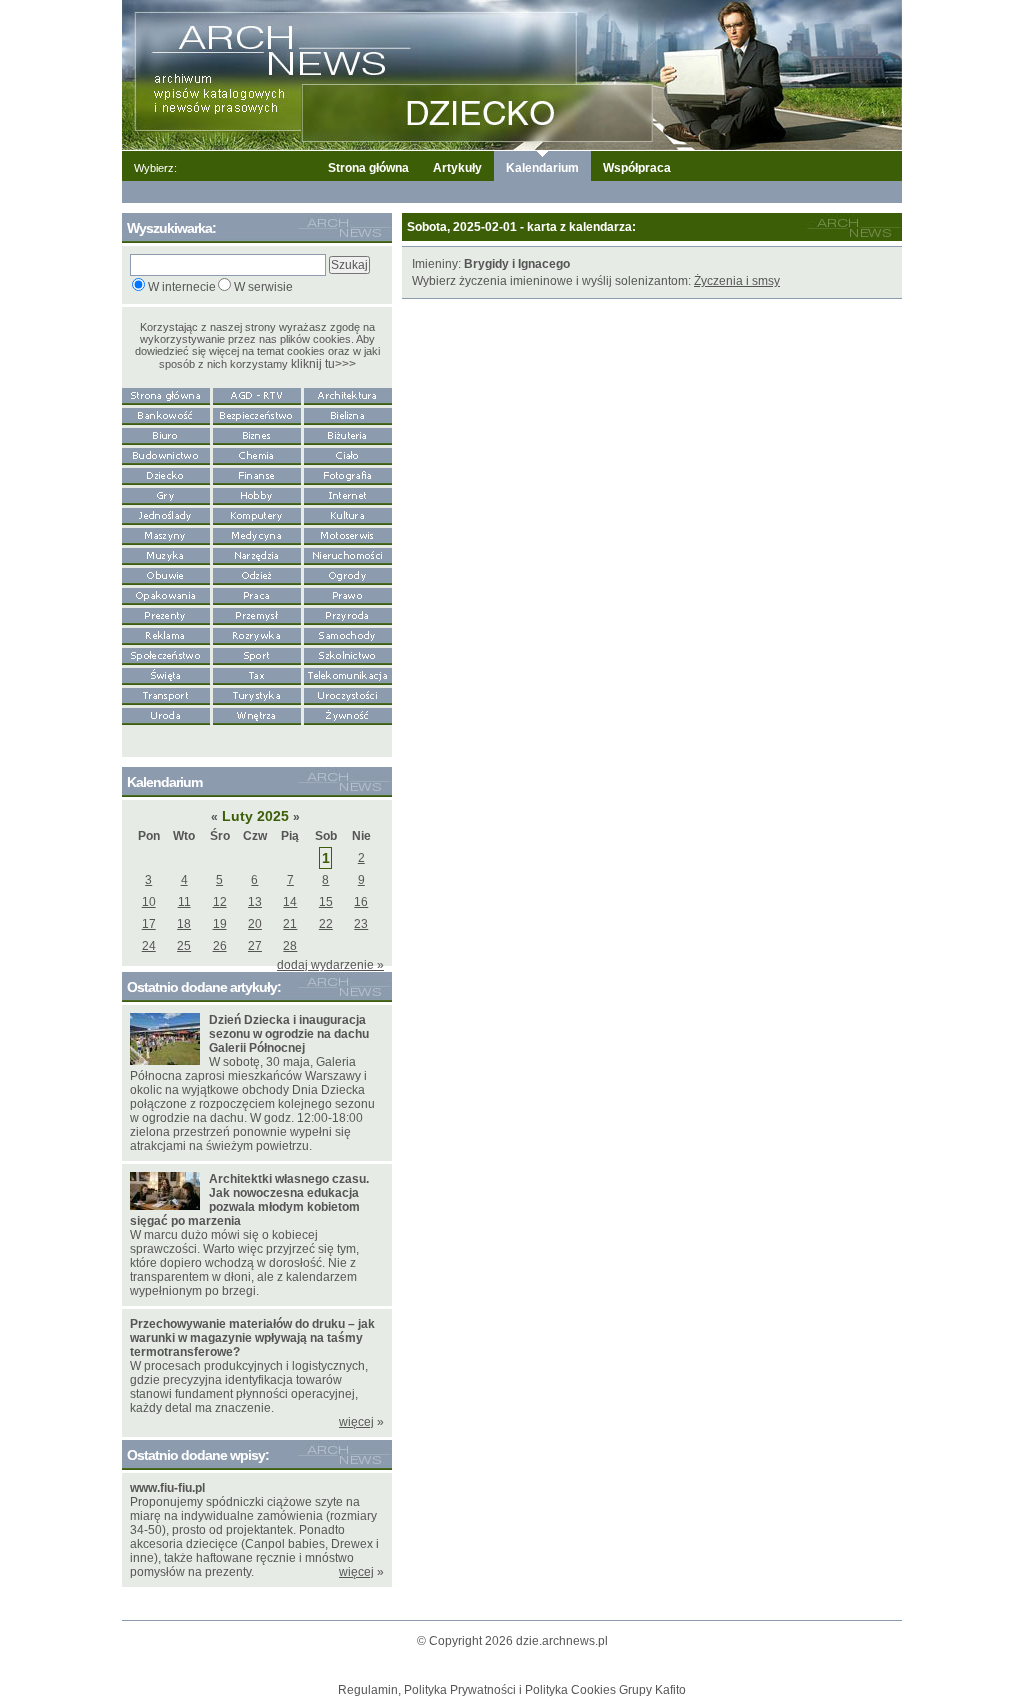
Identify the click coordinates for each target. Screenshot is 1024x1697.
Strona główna (368, 168)
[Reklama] (166, 634)
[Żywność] (348, 714)
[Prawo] (348, 594)
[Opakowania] (166, 594)
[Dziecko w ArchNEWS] (512, 74)
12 (220, 902)
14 (290, 902)
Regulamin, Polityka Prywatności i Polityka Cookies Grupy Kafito (512, 1690)
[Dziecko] (166, 474)
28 (290, 946)
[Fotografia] (348, 474)
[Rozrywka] (257, 634)
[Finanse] (257, 474)
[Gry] (166, 494)
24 (149, 946)
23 (361, 924)
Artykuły (457, 168)
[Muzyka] (166, 554)
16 (361, 902)
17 (149, 924)
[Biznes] (257, 434)
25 (184, 946)
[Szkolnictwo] (348, 654)
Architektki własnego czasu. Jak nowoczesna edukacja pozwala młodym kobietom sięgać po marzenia (249, 1200)
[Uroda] (166, 714)
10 (149, 902)
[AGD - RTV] (257, 394)
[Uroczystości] (348, 694)
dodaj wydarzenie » (330, 965)
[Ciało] (348, 454)
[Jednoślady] (166, 514)
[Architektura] (348, 394)
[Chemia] (257, 454)
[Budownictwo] (166, 454)
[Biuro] (166, 434)
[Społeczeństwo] (166, 654)
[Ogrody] (348, 574)
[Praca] (257, 594)
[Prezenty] (166, 614)
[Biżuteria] (348, 434)
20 (255, 924)
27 (255, 946)
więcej (356, 1422)
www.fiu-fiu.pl (167, 1488)
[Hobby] (257, 494)
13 (255, 902)
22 (326, 924)
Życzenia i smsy (737, 281)
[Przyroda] (348, 614)
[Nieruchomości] (348, 554)
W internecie (182, 287)
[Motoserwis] (348, 534)
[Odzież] (257, 574)
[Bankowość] (166, 414)
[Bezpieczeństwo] (257, 414)
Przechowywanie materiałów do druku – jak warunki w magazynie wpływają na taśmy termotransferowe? (252, 1338)
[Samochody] (348, 634)
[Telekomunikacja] (348, 674)
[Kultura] (348, 514)
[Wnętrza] (257, 714)
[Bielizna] (348, 414)
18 (184, 924)
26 (220, 946)
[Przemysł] (257, 614)
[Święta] (166, 674)
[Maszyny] (166, 534)
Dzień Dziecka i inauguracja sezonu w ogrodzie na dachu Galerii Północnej (289, 1034)
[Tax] (257, 674)
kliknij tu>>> (323, 364)
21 (290, 924)
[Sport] (257, 654)
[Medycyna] (257, 534)
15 (326, 902)
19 (220, 924)
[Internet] (348, 494)
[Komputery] (257, 514)
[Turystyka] (257, 694)
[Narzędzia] (257, 554)
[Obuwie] (166, 574)
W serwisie (263, 287)
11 (184, 902)
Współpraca (637, 168)
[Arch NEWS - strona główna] (166, 394)
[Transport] (166, 694)
